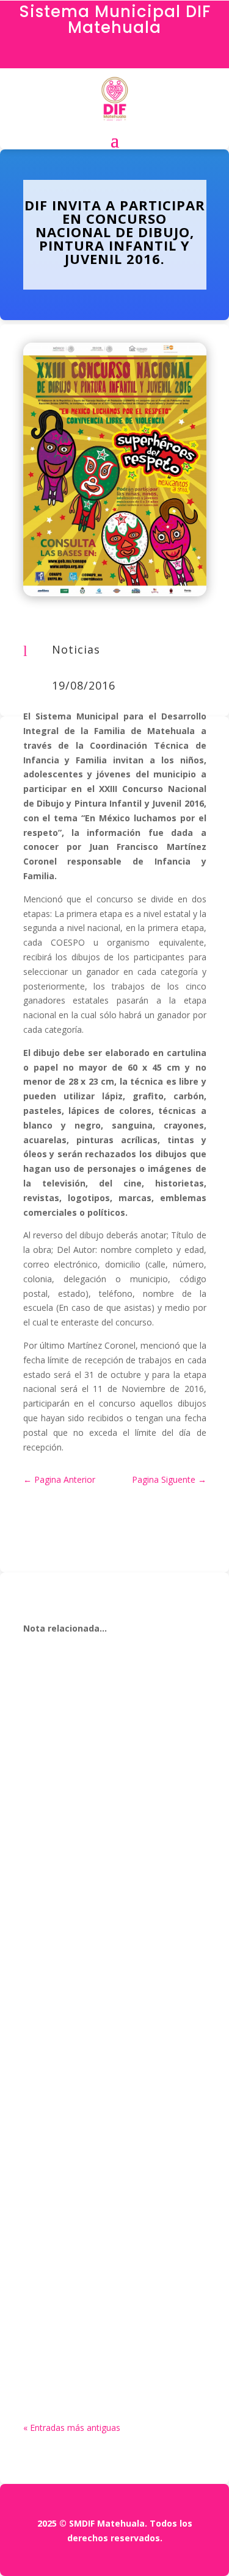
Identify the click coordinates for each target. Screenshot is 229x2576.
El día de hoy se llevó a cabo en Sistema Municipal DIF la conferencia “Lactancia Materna (107, 1806)
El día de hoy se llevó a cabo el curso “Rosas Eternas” (113, 2082)
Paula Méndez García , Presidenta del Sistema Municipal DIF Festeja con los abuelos (110, 2287)
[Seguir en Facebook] (115, 56)
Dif (57, 1832)
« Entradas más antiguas (72, 2428)
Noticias (76, 649)
